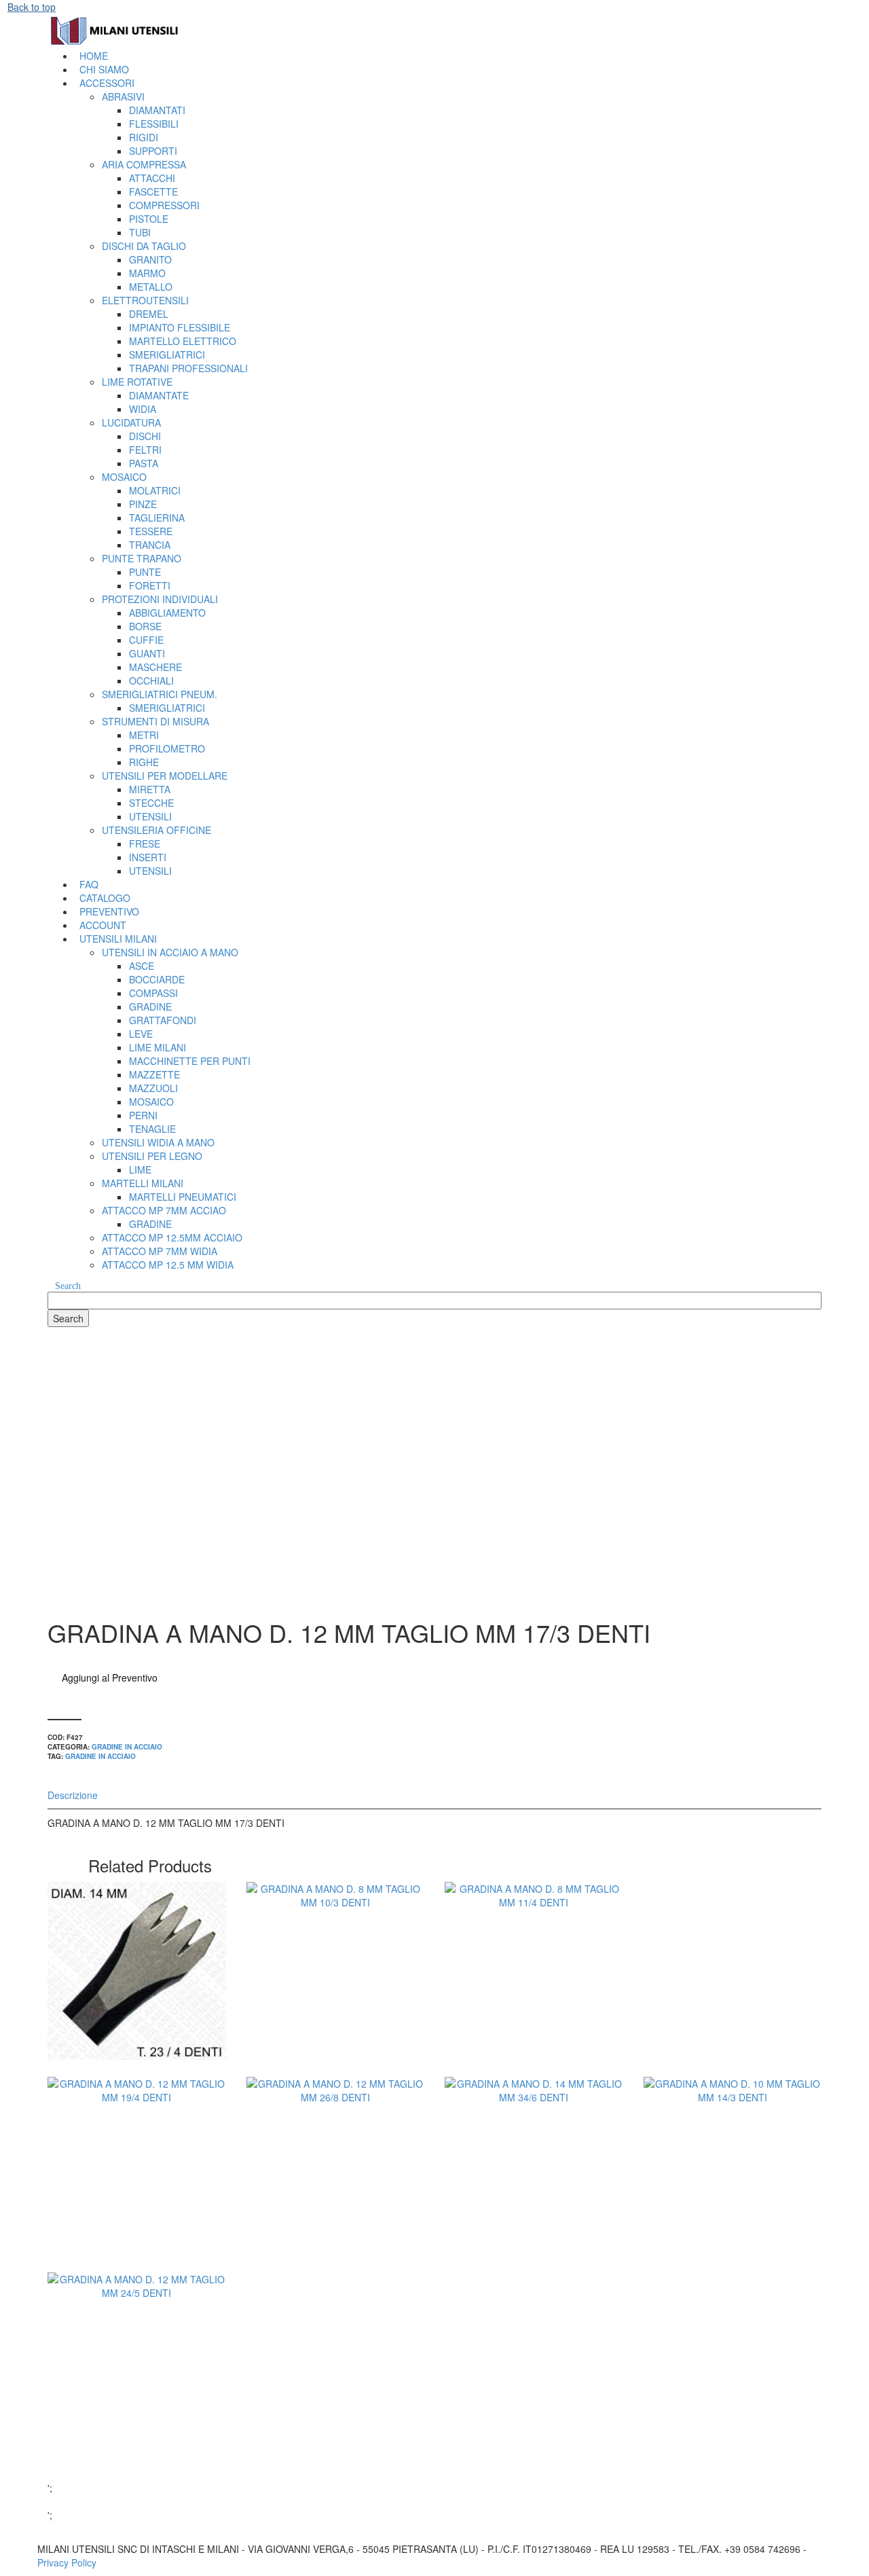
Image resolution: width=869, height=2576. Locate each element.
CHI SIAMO (104, 69)
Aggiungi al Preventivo (110, 1677)
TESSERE (151, 531)
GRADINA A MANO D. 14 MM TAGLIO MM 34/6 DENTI (534, 2197)
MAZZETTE (154, 1074)
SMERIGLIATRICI (167, 355)
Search (68, 1286)
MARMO (147, 273)
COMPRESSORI (164, 205)
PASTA (144, 463)
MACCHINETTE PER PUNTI (190, 1061)
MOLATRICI (155, 490)
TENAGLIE (152, 1129)
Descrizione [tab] (73, 1795)
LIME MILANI (158, 1047)
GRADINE (150, 1006)
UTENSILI (150, 816)
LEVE (141, 1034)
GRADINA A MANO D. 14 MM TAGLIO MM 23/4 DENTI (136, 2002)
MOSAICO (151, 1102)
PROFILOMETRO (167, 748)
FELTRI (145, 450)
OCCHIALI (151, 681)
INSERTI (148, 857)
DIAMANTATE (159, 395)
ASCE (142, 966)
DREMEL (149, 314)
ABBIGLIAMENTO (167, 613)
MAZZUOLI (153, 1088)
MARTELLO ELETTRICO (183, 341)
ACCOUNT (103, 925)
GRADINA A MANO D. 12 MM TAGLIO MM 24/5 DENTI (136, 2393)
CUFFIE (146, 640)
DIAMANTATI (157, 110)
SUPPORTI (153, 151)
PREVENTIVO (109, 911)
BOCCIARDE (157, 979)
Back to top (32, 7)
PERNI (143, 1115)
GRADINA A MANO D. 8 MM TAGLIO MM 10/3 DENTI (335, 2002)
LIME (140, 1169)
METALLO (151, 287)
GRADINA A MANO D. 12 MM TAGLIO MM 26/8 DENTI (335, 2197)
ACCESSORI (107, 83)
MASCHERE (155, 667)
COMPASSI (153, 993)
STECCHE (151, 803)
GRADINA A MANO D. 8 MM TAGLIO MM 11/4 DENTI (534, 2002)
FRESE (145, 843)
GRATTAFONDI (163, 1020)
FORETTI (150, 585)
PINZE (143, 504)
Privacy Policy (67, 2562)
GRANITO (150, 259)
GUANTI (147, 653)
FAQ (89, 884)
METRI (144, 735)
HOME (94, 56)
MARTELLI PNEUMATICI (183, 1197)
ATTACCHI (152, 178)
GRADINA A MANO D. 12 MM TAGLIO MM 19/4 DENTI (136, 2197)
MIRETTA (150, 789)
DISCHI (145, 436)
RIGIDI (144, 137)
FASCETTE (153, 192)
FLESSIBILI (154, 124)
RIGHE (144, 762)
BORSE (145, 626)
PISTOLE (149, 219)
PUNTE (145, 572)
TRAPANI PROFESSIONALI (188, 368)
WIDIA (143, 409)
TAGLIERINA (157, 518)
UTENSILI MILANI (118, 939)
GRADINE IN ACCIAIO (127, 1747)
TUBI (140, 232)
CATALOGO (105, 898)
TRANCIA (150, 545)
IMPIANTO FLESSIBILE (180, 327)
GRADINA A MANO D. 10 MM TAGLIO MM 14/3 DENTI (733, 2197)
